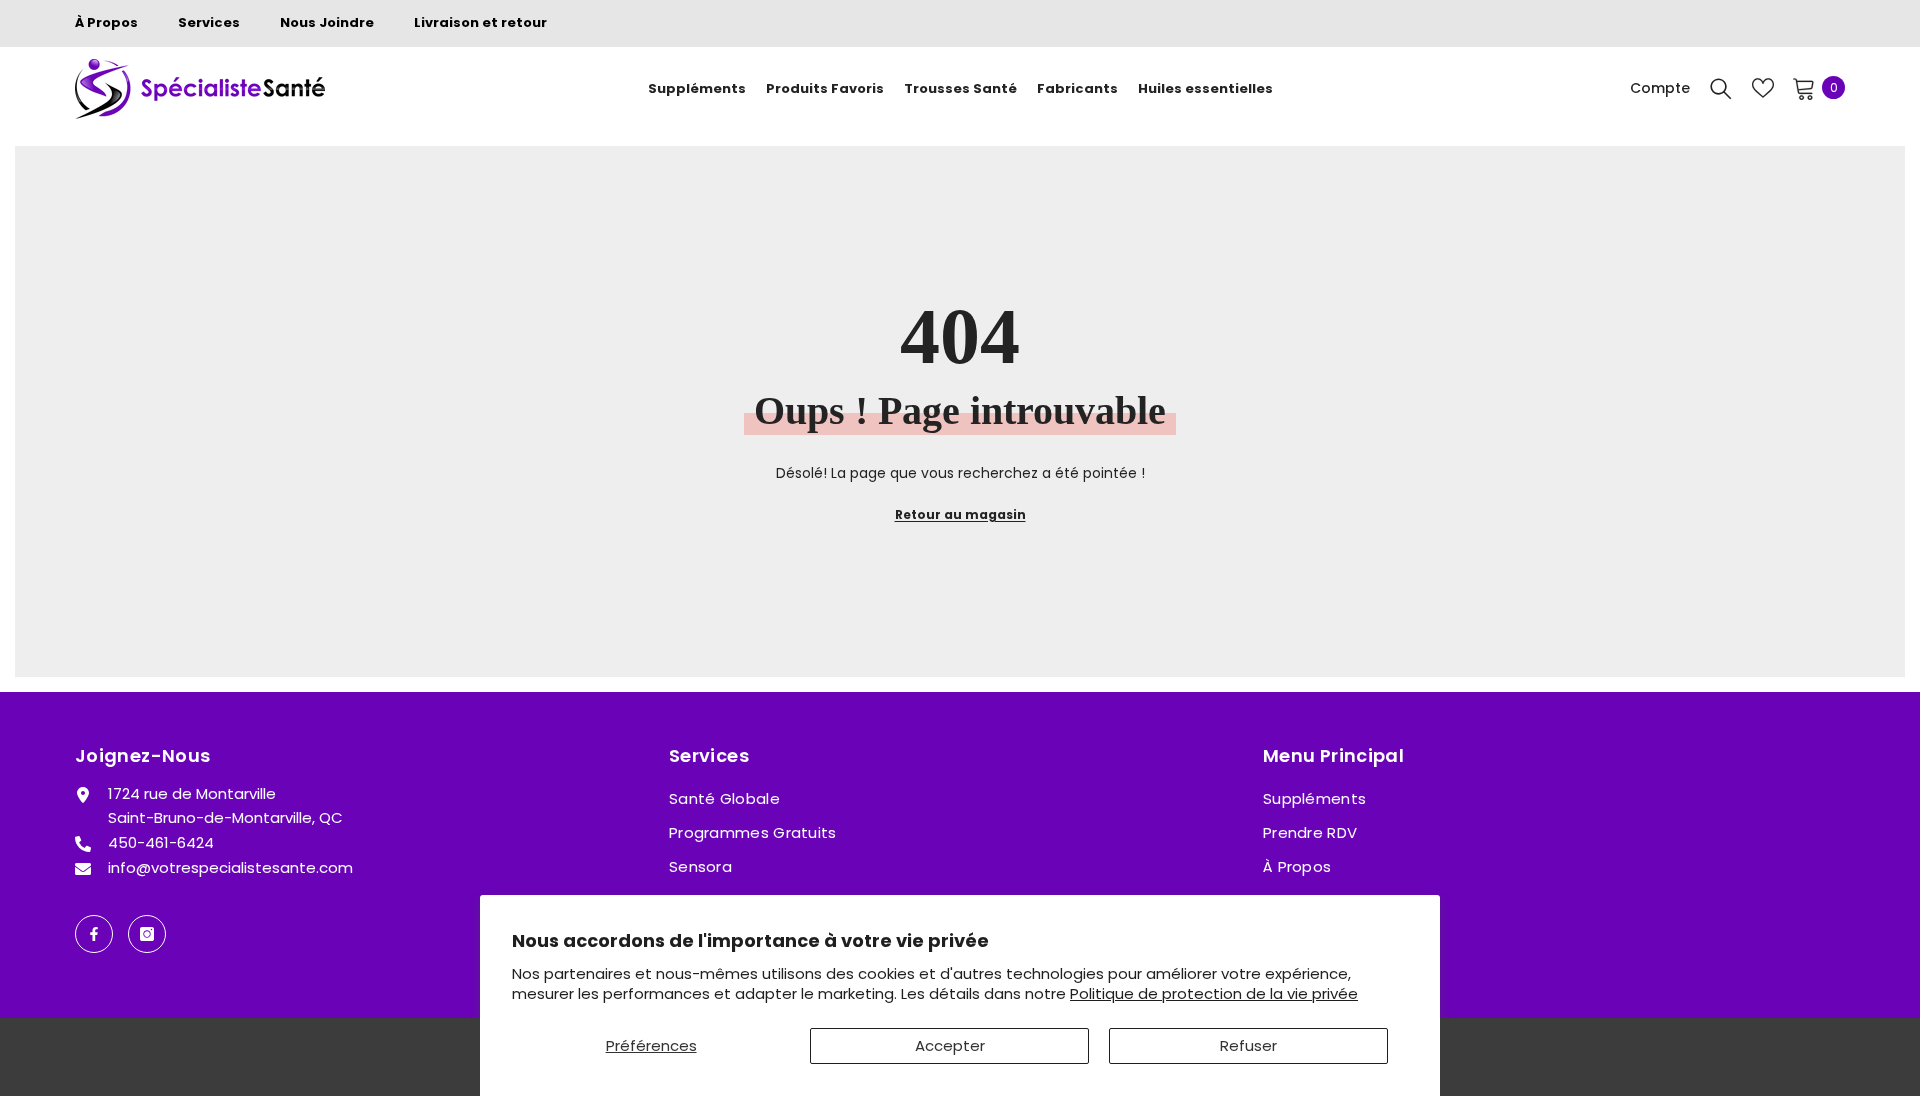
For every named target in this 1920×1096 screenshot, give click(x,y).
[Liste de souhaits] (1763, 88)
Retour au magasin (960, 514)
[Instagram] (147, 934)
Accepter (950, 1045)
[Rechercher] (1721, 88)
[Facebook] (94, 934)
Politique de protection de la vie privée (1214, 993)
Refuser (1248, 1045)
